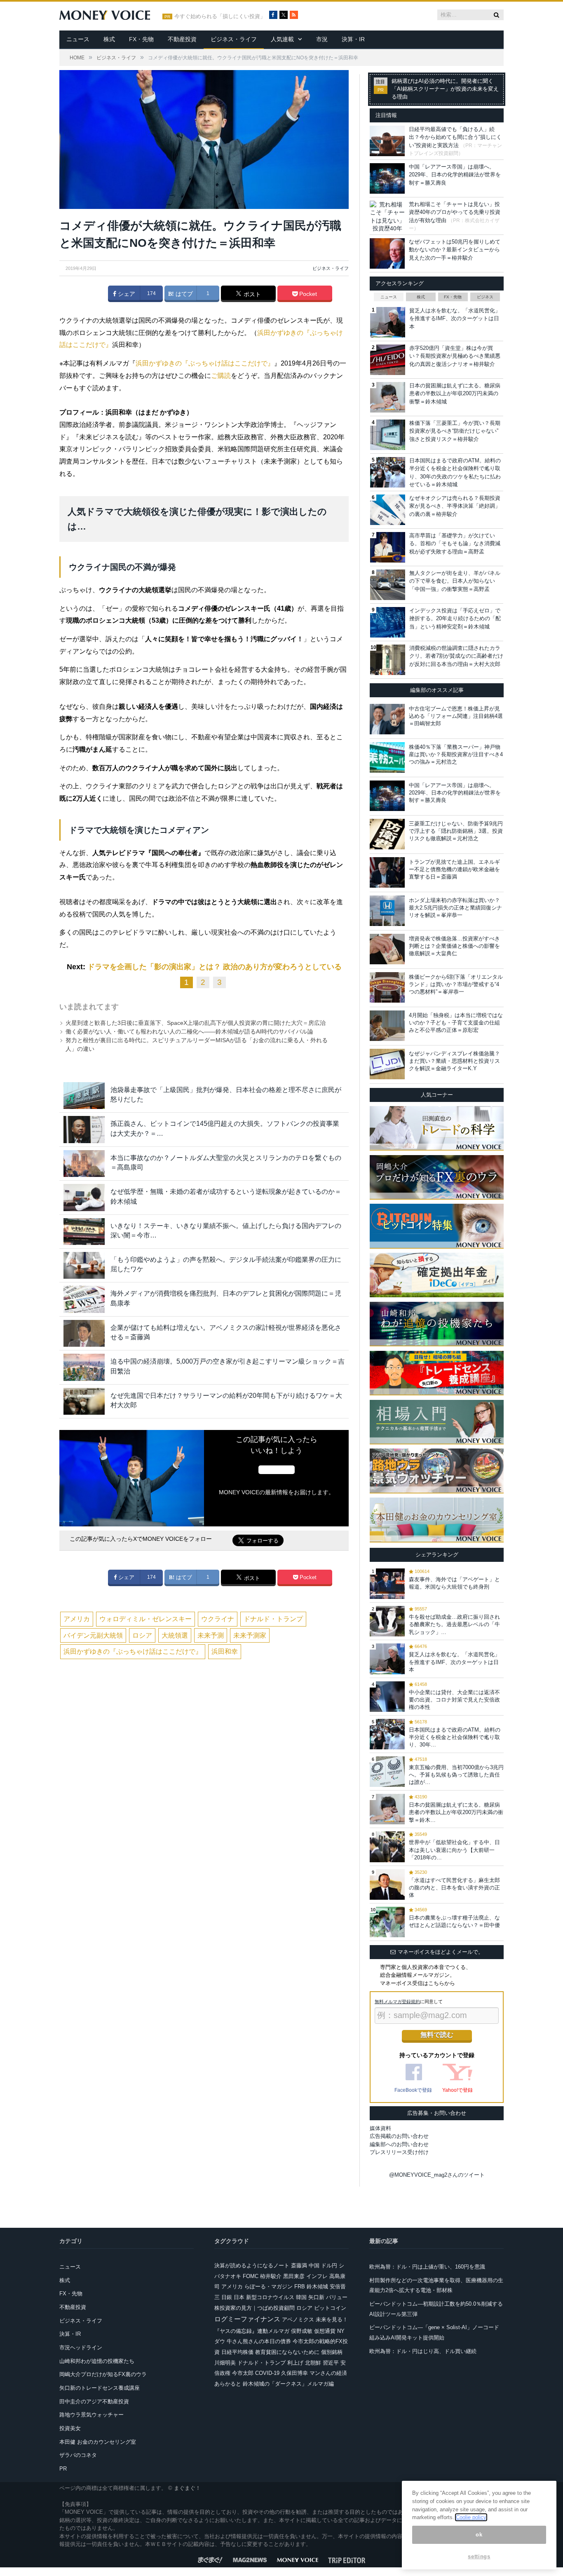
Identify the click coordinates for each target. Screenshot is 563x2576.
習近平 (331, 2363)
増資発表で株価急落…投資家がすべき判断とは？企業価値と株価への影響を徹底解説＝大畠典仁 (454, 946)
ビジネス (485, 297)
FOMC (251, 2276)
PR (63, 2469)
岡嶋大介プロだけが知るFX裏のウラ (103, 2374)
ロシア (142, 1635)
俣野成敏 (302, 2331)
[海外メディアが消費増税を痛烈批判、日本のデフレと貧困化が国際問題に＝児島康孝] (84, 1299)
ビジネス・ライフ (234, 39)
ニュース (78, 39)
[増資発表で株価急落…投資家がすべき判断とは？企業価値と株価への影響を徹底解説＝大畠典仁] (387, 949)
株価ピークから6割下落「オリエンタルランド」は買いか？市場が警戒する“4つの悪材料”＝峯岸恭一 (456, 984)
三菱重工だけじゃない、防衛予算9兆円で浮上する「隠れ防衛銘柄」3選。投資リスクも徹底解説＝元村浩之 (456, 831)
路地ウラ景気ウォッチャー (91, 2415)
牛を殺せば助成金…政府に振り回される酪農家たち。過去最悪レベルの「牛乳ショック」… (454, 1624)
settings (479, 2556)
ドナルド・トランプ (273, 1619)
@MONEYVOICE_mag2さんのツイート (437, 2175)
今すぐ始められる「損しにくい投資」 (220, 16)
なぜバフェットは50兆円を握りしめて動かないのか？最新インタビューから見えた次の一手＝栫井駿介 (455, 250)
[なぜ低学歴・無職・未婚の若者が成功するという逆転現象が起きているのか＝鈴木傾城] (84, 1197)
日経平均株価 (237, 2352)
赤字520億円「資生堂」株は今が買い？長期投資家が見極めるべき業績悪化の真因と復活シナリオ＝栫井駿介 (455, 356)
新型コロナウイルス (270, 2297)
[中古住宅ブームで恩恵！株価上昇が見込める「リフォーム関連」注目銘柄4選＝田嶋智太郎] (387, 719)
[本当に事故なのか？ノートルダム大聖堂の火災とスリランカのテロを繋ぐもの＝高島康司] (84, 1164)
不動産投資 (182, 39)
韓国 (301, 2297)
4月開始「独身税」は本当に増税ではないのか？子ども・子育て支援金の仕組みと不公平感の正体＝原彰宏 (456, 1023)
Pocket (307, 294)
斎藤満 (299, 2265)
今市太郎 (243, 2373)
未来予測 (211, 1635)
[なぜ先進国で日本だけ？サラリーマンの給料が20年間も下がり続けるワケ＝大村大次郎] (84, 1401)
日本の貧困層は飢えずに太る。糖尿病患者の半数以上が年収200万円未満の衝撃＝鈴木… (456, 1812)
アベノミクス (298, 2319)
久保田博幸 (294, 2373)
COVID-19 (267, 2373)
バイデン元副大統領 (93, 1635)
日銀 (227, 2297)
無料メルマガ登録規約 (397, 2002)
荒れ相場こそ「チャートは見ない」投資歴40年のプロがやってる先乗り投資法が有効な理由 (455, 212)
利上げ (295, 2363)
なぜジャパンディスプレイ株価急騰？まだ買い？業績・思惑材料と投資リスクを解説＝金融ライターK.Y (454, 1061)
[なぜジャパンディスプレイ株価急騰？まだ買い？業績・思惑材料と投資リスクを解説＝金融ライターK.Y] (387, 1064)
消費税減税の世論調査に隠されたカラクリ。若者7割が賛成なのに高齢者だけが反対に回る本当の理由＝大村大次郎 (456, 656)
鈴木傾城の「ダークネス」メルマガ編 (288, 2384)
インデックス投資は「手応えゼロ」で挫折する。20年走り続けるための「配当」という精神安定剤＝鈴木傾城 (455, 619)
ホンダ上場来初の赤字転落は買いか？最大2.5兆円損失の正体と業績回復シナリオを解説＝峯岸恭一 (455, 908)
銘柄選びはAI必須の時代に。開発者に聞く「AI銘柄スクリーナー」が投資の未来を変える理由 (445, 89)
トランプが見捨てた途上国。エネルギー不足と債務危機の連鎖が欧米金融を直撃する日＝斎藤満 (454, 869)
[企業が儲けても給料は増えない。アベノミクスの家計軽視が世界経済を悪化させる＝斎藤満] (84, 1333)
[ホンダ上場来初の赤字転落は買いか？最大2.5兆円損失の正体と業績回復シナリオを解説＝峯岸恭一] (387, 911)
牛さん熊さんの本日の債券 (259, 2341)
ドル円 (329, 2265)
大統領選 (175, 1635)
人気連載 (282, 39)
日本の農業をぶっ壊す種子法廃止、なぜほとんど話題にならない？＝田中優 (454, 1921)
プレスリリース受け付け (399, 2152)
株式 (109, 39)
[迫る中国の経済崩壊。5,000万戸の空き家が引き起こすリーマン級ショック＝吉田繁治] (84, 1367)
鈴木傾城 (317, 2287)
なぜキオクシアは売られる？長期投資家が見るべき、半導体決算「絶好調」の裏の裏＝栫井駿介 (455, 506)
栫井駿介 (271, 2276)
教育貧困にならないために (287, 2352)
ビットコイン (330, 2308)
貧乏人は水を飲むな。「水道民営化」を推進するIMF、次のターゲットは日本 (455, 319)
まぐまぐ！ (187, 2488)
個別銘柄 (332, 2352)
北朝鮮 (313, 2363)
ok (479, 2535)
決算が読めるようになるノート (252, 2265)
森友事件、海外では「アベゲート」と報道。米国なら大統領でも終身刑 (454, 1583)
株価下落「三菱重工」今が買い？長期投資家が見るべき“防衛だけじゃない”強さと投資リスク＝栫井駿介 (455, 431)
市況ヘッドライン (81, 2347)
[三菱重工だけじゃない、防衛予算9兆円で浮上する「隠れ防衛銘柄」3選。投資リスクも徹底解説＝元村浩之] (387, 834)
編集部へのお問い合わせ (399, 2144)
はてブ (183, 294)
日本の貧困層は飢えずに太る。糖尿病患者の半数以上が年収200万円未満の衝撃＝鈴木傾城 (455, 394)
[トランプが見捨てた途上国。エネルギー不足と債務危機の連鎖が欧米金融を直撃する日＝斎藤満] (387, 872)
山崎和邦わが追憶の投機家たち (97, 2361)
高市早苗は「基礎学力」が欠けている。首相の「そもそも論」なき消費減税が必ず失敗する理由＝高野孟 (455, 544)
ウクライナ (218, 1619)
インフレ (317, 2276)
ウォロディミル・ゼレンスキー (145, 1619)
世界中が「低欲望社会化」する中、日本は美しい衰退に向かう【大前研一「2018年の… (454, 1850)
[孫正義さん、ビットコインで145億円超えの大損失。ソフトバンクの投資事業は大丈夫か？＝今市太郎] (84, 1129)
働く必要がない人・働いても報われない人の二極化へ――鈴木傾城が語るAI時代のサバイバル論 (189, 1031)
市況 (322, 39)
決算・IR (353, 39)
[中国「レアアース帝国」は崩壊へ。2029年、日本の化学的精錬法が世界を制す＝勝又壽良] (387, 796)
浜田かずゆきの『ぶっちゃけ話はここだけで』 (205, 363)
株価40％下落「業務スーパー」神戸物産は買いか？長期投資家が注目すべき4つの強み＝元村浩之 (456, 754)
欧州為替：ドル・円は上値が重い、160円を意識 (427, 2267)
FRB (300, 2287)
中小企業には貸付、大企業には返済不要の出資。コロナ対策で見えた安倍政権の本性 (454, 1700)
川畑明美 (225, 2363)
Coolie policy (471, 2517)
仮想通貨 (325, 2331)
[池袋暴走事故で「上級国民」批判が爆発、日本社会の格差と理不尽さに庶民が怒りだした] (84, 1096)
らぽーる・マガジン (269, 2287)
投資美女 (70, 2428)
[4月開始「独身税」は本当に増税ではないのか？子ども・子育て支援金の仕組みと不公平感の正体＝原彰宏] (387, 1026)
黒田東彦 (294, 2276)
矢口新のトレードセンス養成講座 (100, 2388)
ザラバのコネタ (78, 2455)
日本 (239, 2297)
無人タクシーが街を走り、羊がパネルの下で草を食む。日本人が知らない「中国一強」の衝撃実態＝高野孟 (455, 581)
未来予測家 (250, 1635)
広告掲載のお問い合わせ (399, 2136)
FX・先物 (141, 39)
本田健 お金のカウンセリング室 (98, 2442)
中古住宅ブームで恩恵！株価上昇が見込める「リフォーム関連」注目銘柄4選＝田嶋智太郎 (456, 716)
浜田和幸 (225, 1651)
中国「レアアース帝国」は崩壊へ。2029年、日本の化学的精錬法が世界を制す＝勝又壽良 (455, 175)
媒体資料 (380, 2128)
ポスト (251, 294)
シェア (126, 294)
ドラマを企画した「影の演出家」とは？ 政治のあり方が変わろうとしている (215, 967)
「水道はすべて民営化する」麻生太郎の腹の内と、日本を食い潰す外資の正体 (454, 1888)
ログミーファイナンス (247, 2319)
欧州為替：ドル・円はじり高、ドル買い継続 (423, 2351)
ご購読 (221, 376)
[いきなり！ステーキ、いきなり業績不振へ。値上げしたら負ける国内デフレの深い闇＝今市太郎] (84, 1232)
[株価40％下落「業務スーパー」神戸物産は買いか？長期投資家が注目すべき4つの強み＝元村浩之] (387, 757)
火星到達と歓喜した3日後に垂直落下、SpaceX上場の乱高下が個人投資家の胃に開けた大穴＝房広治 (196, 1023)
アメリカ (77, 1619)
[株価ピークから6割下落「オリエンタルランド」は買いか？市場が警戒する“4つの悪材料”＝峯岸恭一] (387, 987)
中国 (314, 2265)
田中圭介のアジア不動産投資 (94, 2401)
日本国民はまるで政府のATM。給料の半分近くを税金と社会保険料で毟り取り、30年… (455, 1737)
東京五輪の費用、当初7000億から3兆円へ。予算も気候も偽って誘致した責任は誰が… (456, 1775)
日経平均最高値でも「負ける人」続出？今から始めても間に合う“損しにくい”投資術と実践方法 (455, 137)
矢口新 (316, 2297)
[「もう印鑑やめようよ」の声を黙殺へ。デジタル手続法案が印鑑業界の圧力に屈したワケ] (84, 1265)
